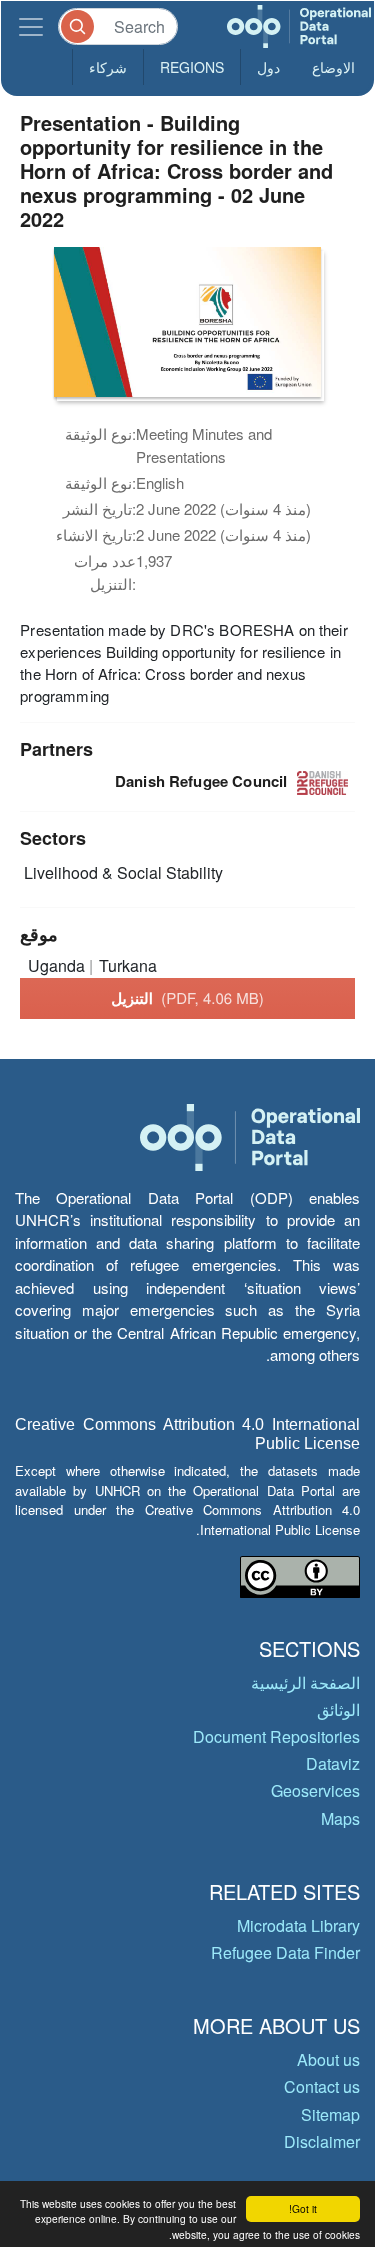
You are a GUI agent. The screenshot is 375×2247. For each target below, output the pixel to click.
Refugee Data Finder (285, 1952)
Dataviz (333, 1763)
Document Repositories (276, 1736)
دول (268, 67)
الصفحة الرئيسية (305, 1682)
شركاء (108, 67)
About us (328, 2059)
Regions (192, 67)
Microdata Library (298, 1925)
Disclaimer (322, 2141)
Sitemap (330, 2114)
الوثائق (338, 1709)
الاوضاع (333, 67)
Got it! (303, 2208)
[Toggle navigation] (31, 26)
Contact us (322, 2086)
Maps (340, 1818)
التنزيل (187, 998)
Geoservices (315, 1790)
